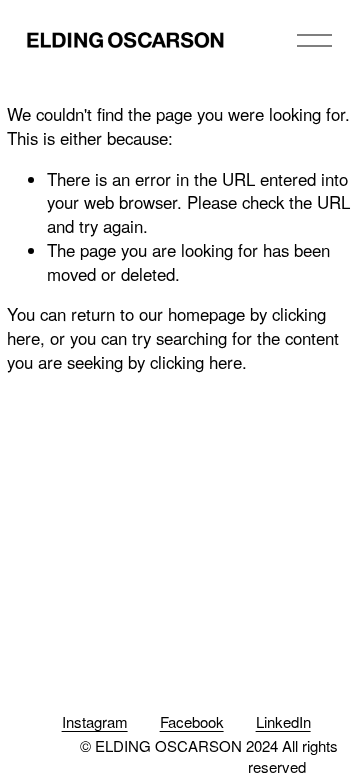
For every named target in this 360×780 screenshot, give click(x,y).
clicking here (196, 362)
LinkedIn (283, 721)
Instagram (95, 721)
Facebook (192, 721)
